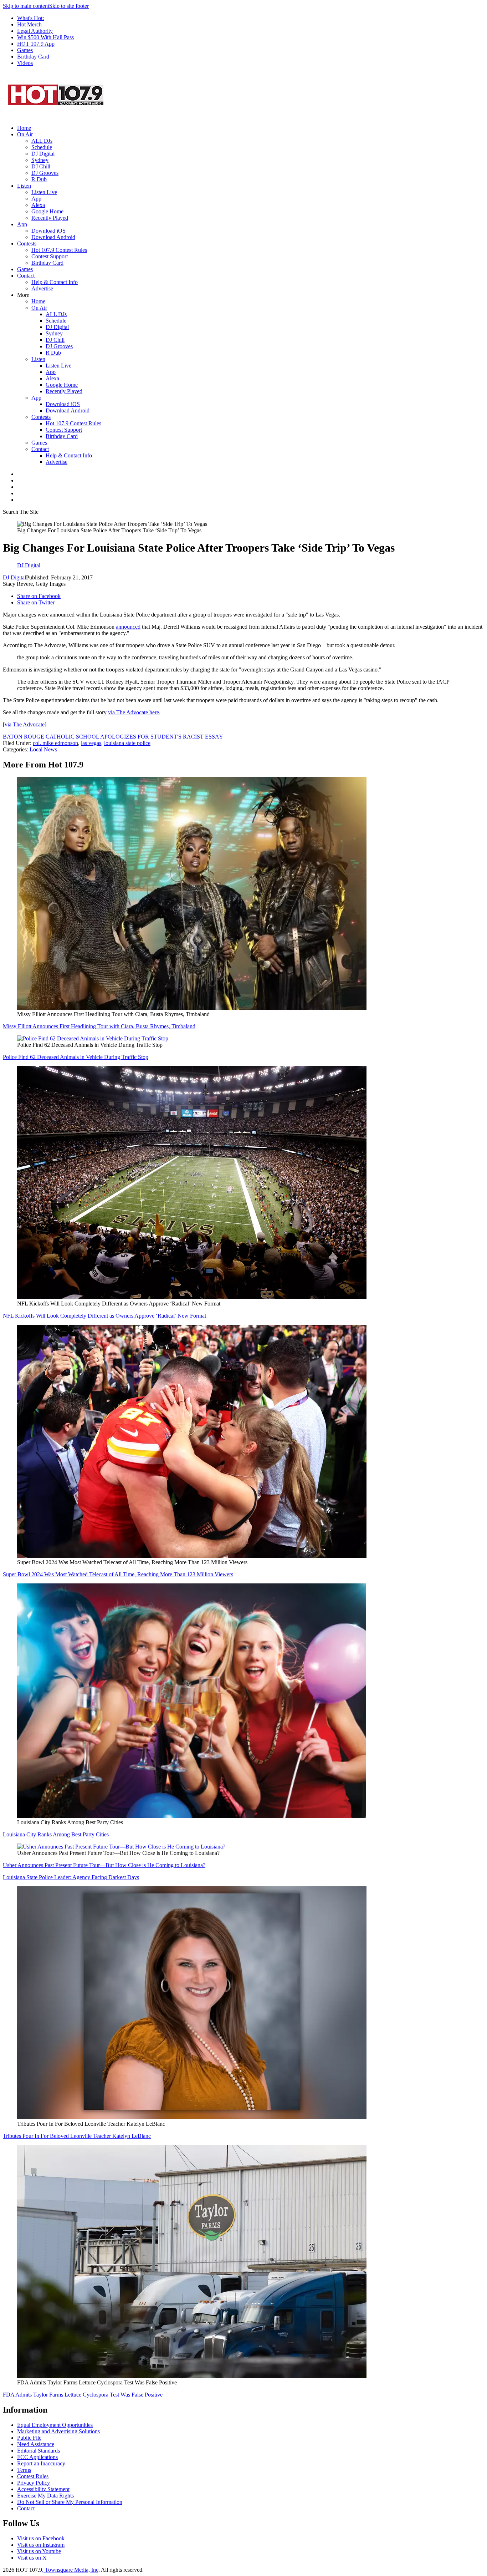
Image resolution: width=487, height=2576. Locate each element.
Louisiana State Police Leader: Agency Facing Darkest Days (71, 1877)
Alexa (38, 205)
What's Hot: (30, 18)
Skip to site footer (69, 6)
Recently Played (50, 218)
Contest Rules (33, 2476)
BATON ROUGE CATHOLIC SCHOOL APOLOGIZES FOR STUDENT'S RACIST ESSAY (113, 737)
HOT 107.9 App (36, 44)
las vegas (91, 743)
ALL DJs (42, 141)
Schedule (42, 147)
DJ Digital (43, 154)
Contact (26, 276)
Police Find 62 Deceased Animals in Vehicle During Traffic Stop (76, 1057)
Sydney (40, 160)
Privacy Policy (34, 2483)
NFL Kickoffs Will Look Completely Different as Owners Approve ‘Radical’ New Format (104, 1316)
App (36, 199)
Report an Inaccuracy (41, 2463)
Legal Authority (35, 31)
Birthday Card (33, 57)
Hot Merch (29, 24)
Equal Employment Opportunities (55, 2425)
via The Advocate (25, 724)
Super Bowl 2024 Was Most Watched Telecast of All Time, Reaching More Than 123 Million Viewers (118, 1574)
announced (128, 627)
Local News (43, 749)
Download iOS (48, 231)
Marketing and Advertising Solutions (58, 2431)
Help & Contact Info (55, 282)
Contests (27, 244)
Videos (25, 63)
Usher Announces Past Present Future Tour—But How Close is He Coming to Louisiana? (104, 1865)
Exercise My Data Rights (45, 2496)
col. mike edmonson (55, 743)
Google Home (47, 211)
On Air (25, 134)
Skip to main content (26, 6)
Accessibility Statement (43, 2489)
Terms (24, 2470)
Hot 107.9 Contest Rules (59, 250)
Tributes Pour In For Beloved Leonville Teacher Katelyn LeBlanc (77, 2136)
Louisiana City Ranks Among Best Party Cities (56, 1834)
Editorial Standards (39, 2451)
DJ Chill (41, 166)
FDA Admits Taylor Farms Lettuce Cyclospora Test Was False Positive (83, 2395)
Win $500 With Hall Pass (45, 37)
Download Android (53, 237)
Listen (24, 186)
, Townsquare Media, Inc (70, 2570)
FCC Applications (37, 2457)
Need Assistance (36, 2444)
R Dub (39, 179)
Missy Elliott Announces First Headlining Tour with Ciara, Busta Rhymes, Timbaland (99, 1026)
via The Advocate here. (134, 712)
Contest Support (50, 256)
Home (24, 128)
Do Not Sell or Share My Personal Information (70, 2502)
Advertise (42, 288)
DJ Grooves (45, 173)
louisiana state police (127, 743)
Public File (29, 2438)
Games (25, 50)
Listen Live (44, 192)
